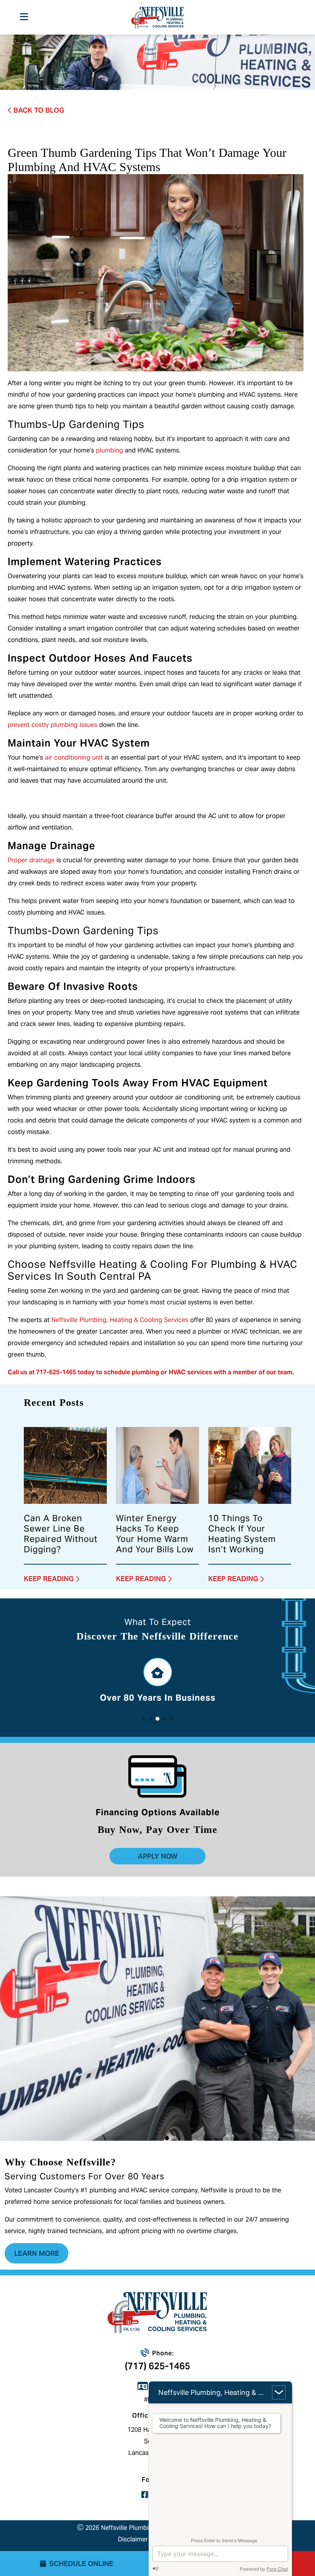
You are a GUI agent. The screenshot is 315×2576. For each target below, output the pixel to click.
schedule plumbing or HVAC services (159, 1372)
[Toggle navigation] (24, 17)
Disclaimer (133, 2539)
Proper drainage (31, 860)
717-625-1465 (56, 1372)
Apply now (158, 1856)
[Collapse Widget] (279, 2392)
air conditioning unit (74, 758)
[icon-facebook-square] (145, 2496)
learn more (37, 2253)
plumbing (109, 450)
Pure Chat (277, 2569)
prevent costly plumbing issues (52, 725)
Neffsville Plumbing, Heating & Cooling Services (120, 1320)
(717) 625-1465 (157, 2366)
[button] (144, 1719)
